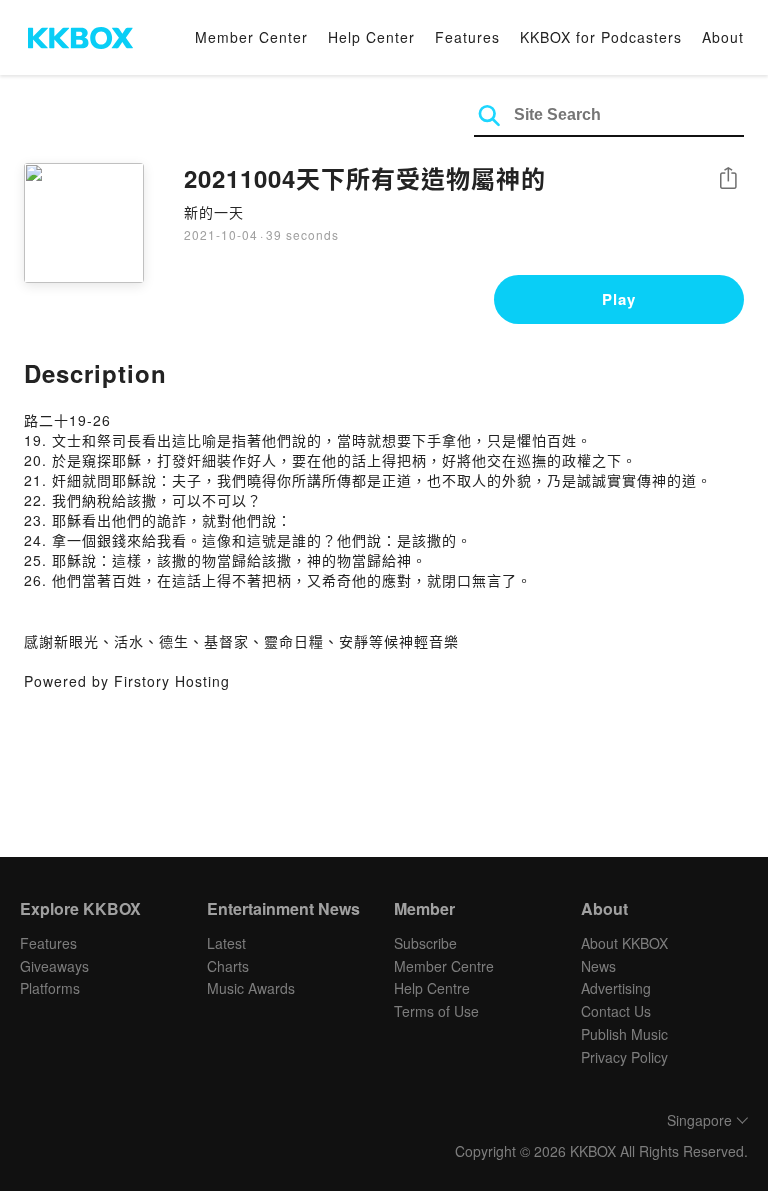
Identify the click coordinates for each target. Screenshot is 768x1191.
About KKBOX (624, 943)
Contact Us (616, 1011)
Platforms (50, 988)
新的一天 (214, 212)
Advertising (616, 988)
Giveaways (54, 966)
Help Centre (432, 988)
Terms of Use (436, 1011)
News (598, 966)
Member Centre (444, 966)
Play (619, 299)
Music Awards (251, 988)
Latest (226, 943)
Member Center (251, 37)
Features (467, 37)
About (723, 37)
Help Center (371, 37)
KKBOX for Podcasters (601, 37)
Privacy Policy (624, 1057)
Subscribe (425, 943)
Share (728, 179)
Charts (228, 966)
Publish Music (624, 1034)
